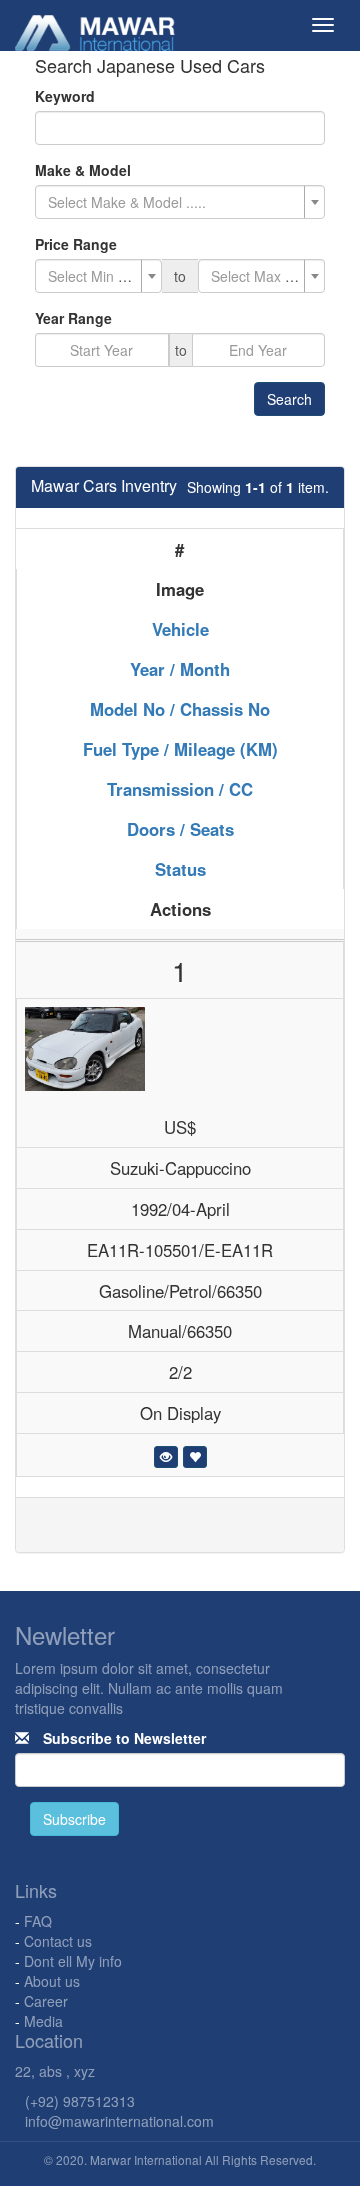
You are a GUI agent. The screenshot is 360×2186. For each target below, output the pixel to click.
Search (289, 399)
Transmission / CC (180, 789)
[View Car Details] (166, 1457)
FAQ (38, 1921)
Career (46, 2001)
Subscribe (74, 1819)
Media (43, 2021)
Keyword (65, 96)
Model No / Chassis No (180, 709)
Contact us (58, 1941)
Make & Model (83, 170)
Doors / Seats (180, 829)
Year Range (73, 318)
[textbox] (174, 202)
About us (52, 1981)
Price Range (76, 244)
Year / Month (180, 669)
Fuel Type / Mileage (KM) (180, 749)
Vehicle (180, 629)
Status (180, 869)
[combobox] (180, 202)
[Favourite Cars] (195, 1457)
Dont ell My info (73, 1961)
